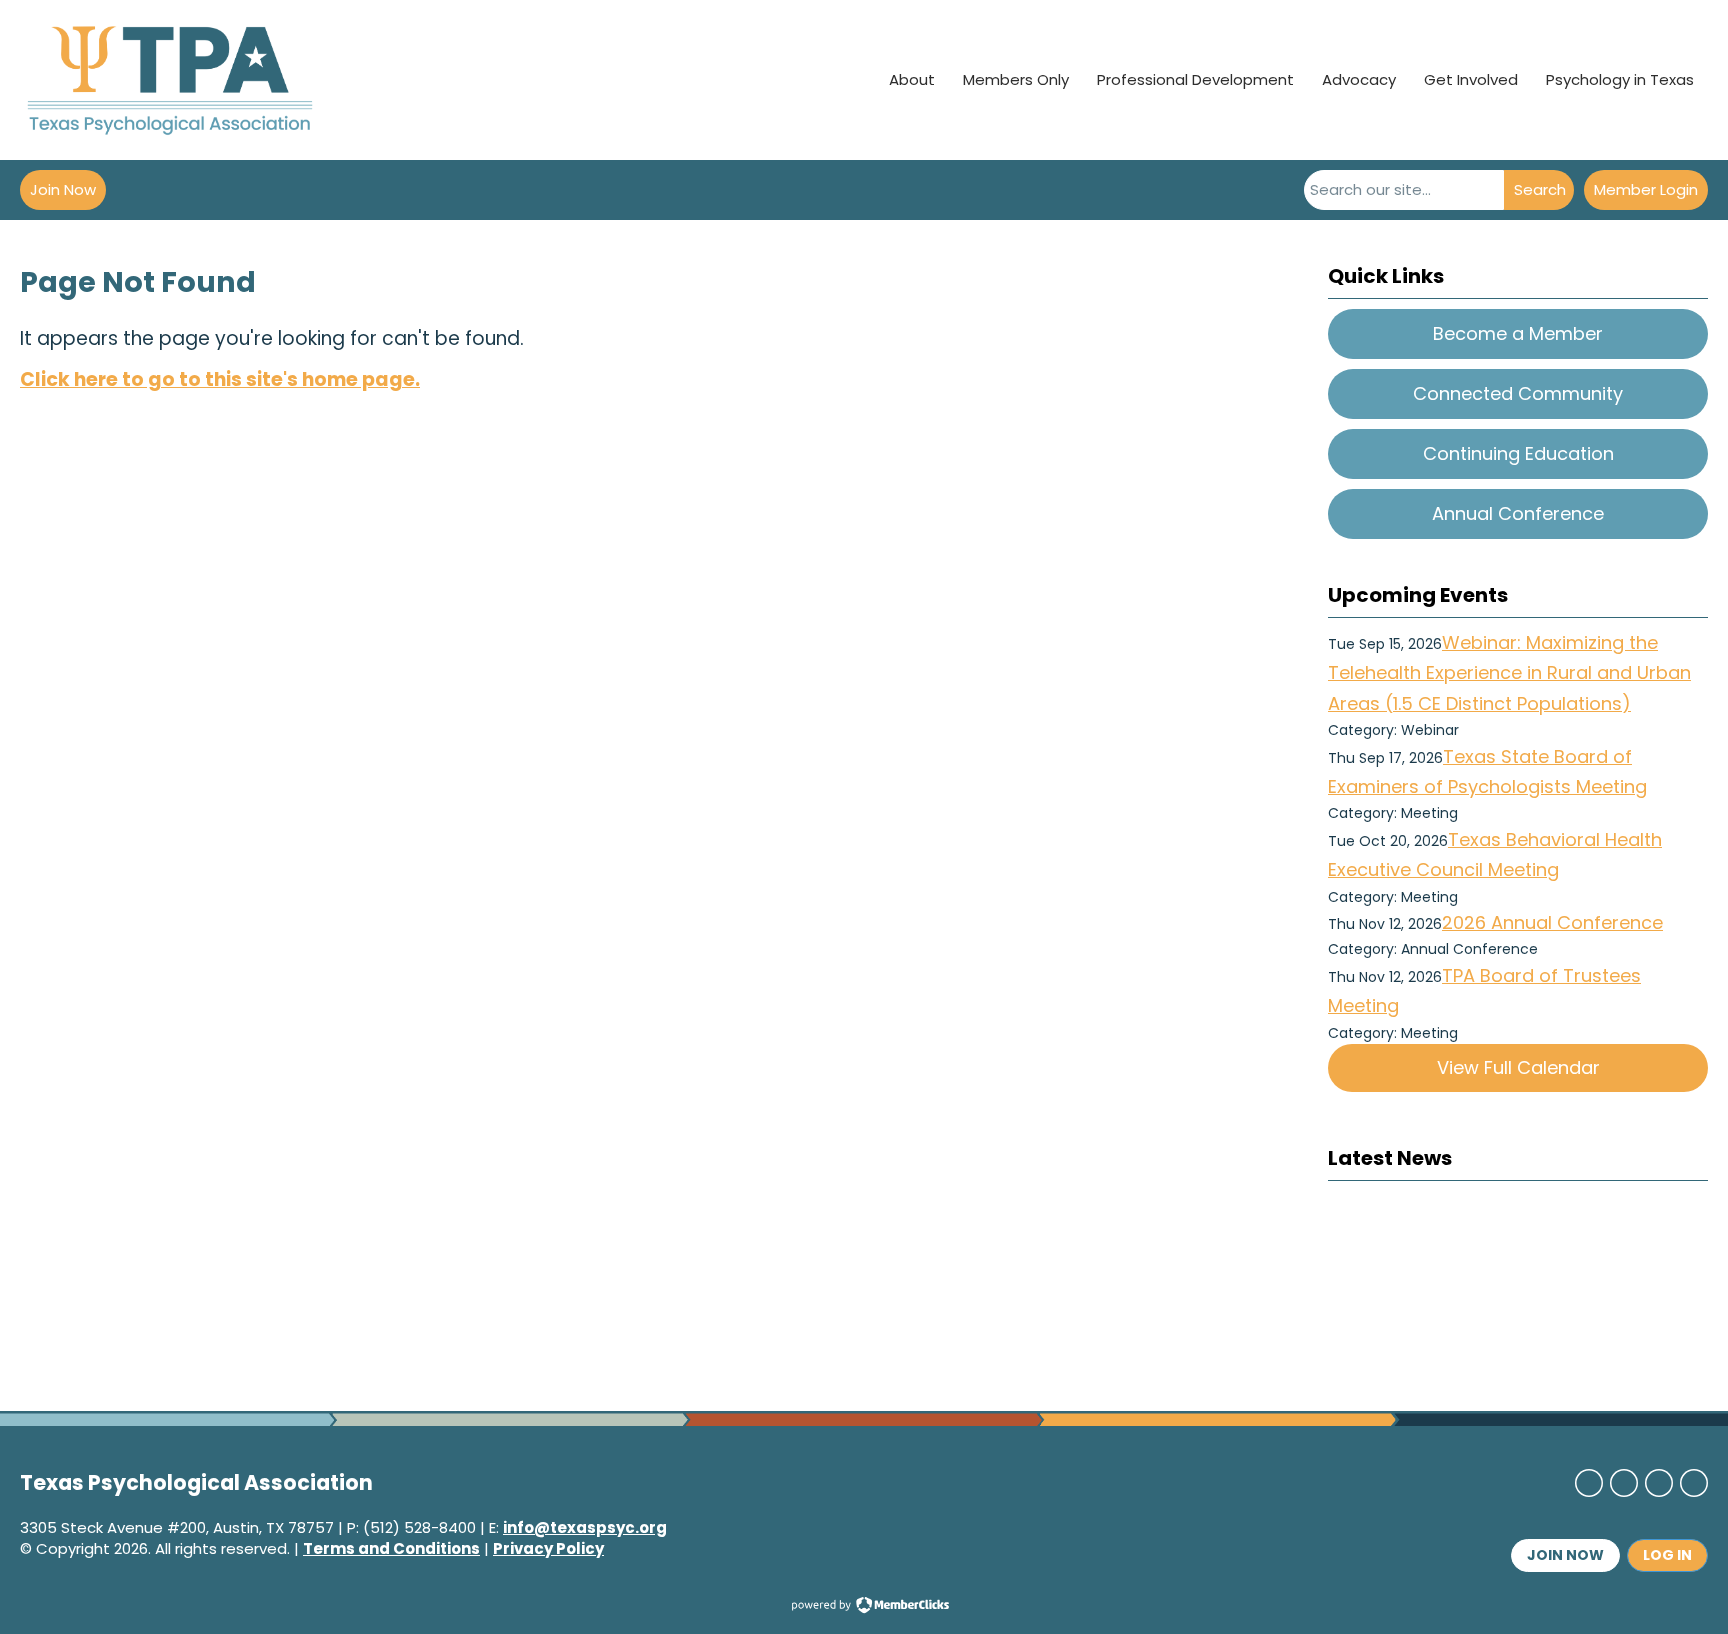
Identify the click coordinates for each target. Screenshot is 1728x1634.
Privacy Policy (548, 1548)
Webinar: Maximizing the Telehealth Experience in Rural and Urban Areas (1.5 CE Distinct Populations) (1509, 673)
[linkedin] (1659, 1483)
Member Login (1646, 189)
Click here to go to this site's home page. (220, 379)
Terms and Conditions (391, 1548)
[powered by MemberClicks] (864, 1607)
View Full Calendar (1518, 1067)
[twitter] (1624, 1483)
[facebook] (1589, 1483)
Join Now (63, 189)
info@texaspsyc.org (585, 1527)
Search (1540, 189)
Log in (1667, 1555)
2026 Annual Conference (1552, 922)
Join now (1565, 1555)
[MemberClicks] (170, 80)
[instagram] (1694, 1483)
